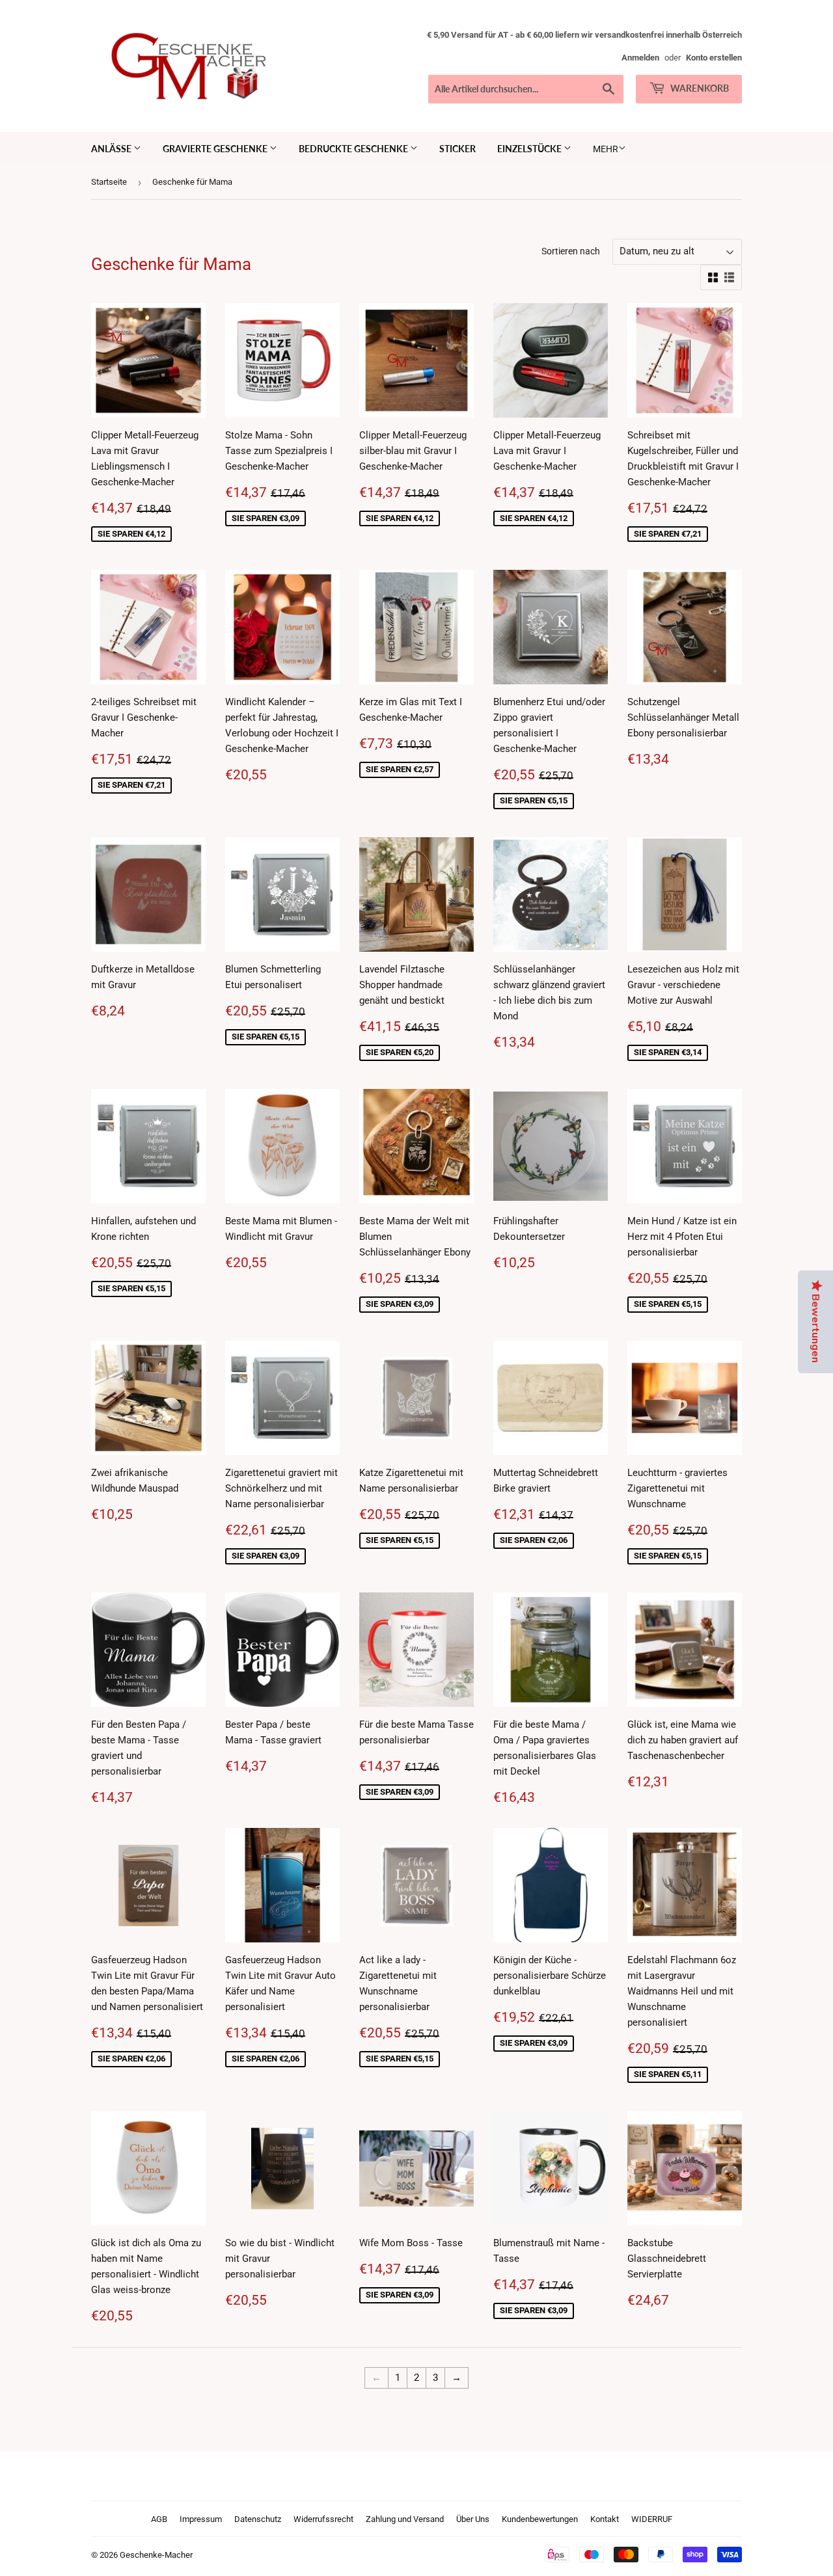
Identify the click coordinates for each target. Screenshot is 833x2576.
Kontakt (605, 2519)
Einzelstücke (530, 149)
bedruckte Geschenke (354, 149)
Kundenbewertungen (540, 2519)
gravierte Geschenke (216, 149)
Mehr (606, 149)
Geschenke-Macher (156, 2555)
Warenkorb (699, 88)
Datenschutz (258, 2519)
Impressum (201, 2519)
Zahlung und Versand (405, 2519)
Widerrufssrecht (323, 2519)
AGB (159, 2519)
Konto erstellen (714, 58)
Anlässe (112, 149)
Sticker (457, 149)
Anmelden (640, 58)
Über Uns (473, 2519)
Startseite (109, 182)
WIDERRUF (652, 2519)
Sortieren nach (571, 251)
